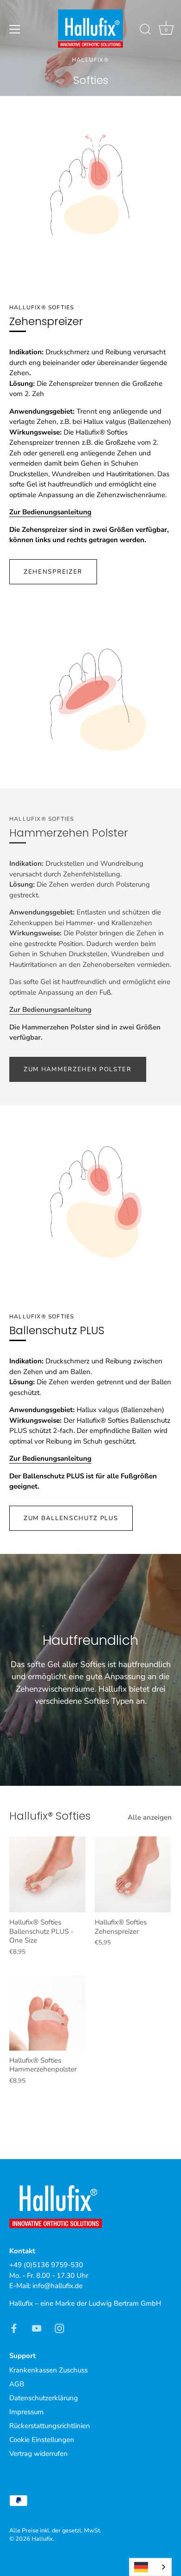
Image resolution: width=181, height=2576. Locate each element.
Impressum (26, 2412)
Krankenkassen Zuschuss (48, 2370)
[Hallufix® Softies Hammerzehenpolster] (47, 2013)
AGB (17, 2384)
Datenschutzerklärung (44, 2398)
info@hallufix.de (58, 2286)
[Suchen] (145, 31)
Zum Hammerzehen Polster (78, 1069)
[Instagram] (59, 2327)
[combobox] (150, 2567)
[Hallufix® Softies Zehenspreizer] (133, 1874)
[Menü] (15, 29)
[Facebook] (14, 2327)
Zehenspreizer (53, 572)
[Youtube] (37, 2327)
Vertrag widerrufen (39, 2454)
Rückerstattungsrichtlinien (50, 2426)
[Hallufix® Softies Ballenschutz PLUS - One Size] (47, 1874)
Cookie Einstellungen (42, 2440)
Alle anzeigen (150, 1817)
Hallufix (42, 2539)
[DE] (150, 2567)
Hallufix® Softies (50, 1816)
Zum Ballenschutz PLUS (71, 1518)
